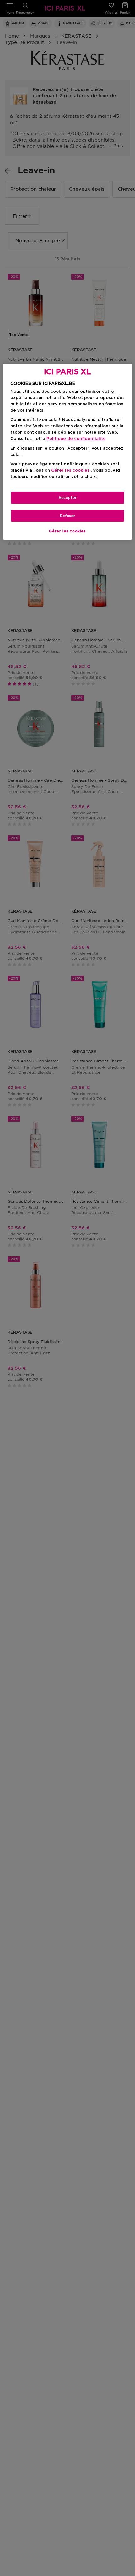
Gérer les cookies (67, 531)
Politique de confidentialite (76, 439)
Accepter (67, 498)
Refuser (67, 516)
